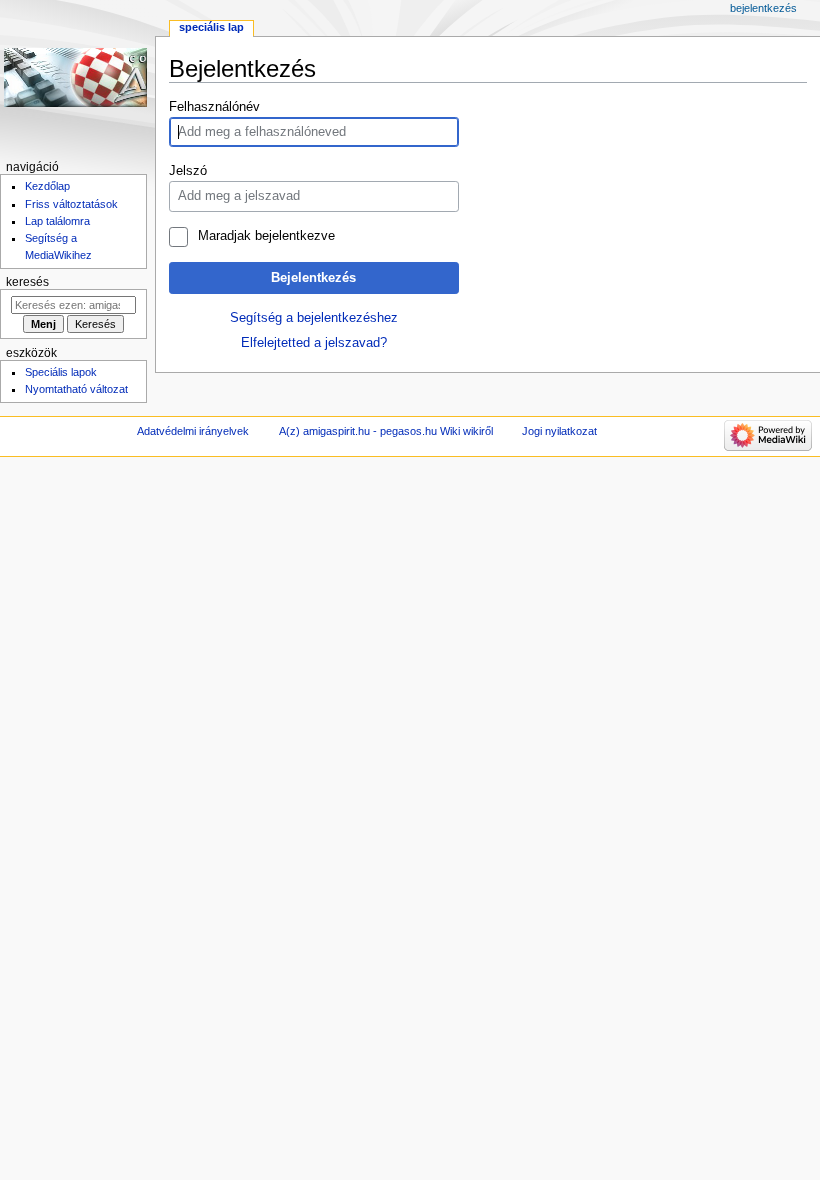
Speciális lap (211, 27)
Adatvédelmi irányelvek (193, 431)
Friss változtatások (71, 204)
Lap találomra (57, 221)
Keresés (27, 282)
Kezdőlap (47, 186)
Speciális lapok (61, 372)
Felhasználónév (214, 107)
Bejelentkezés (313, 278)
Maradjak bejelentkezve (266, 236)
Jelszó (188, 171)
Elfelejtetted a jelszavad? (314, 343)
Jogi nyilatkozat (559, 431)
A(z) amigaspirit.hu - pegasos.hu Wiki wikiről (386, 431)
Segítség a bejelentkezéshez (314, 318)
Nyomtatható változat (76, 389)
